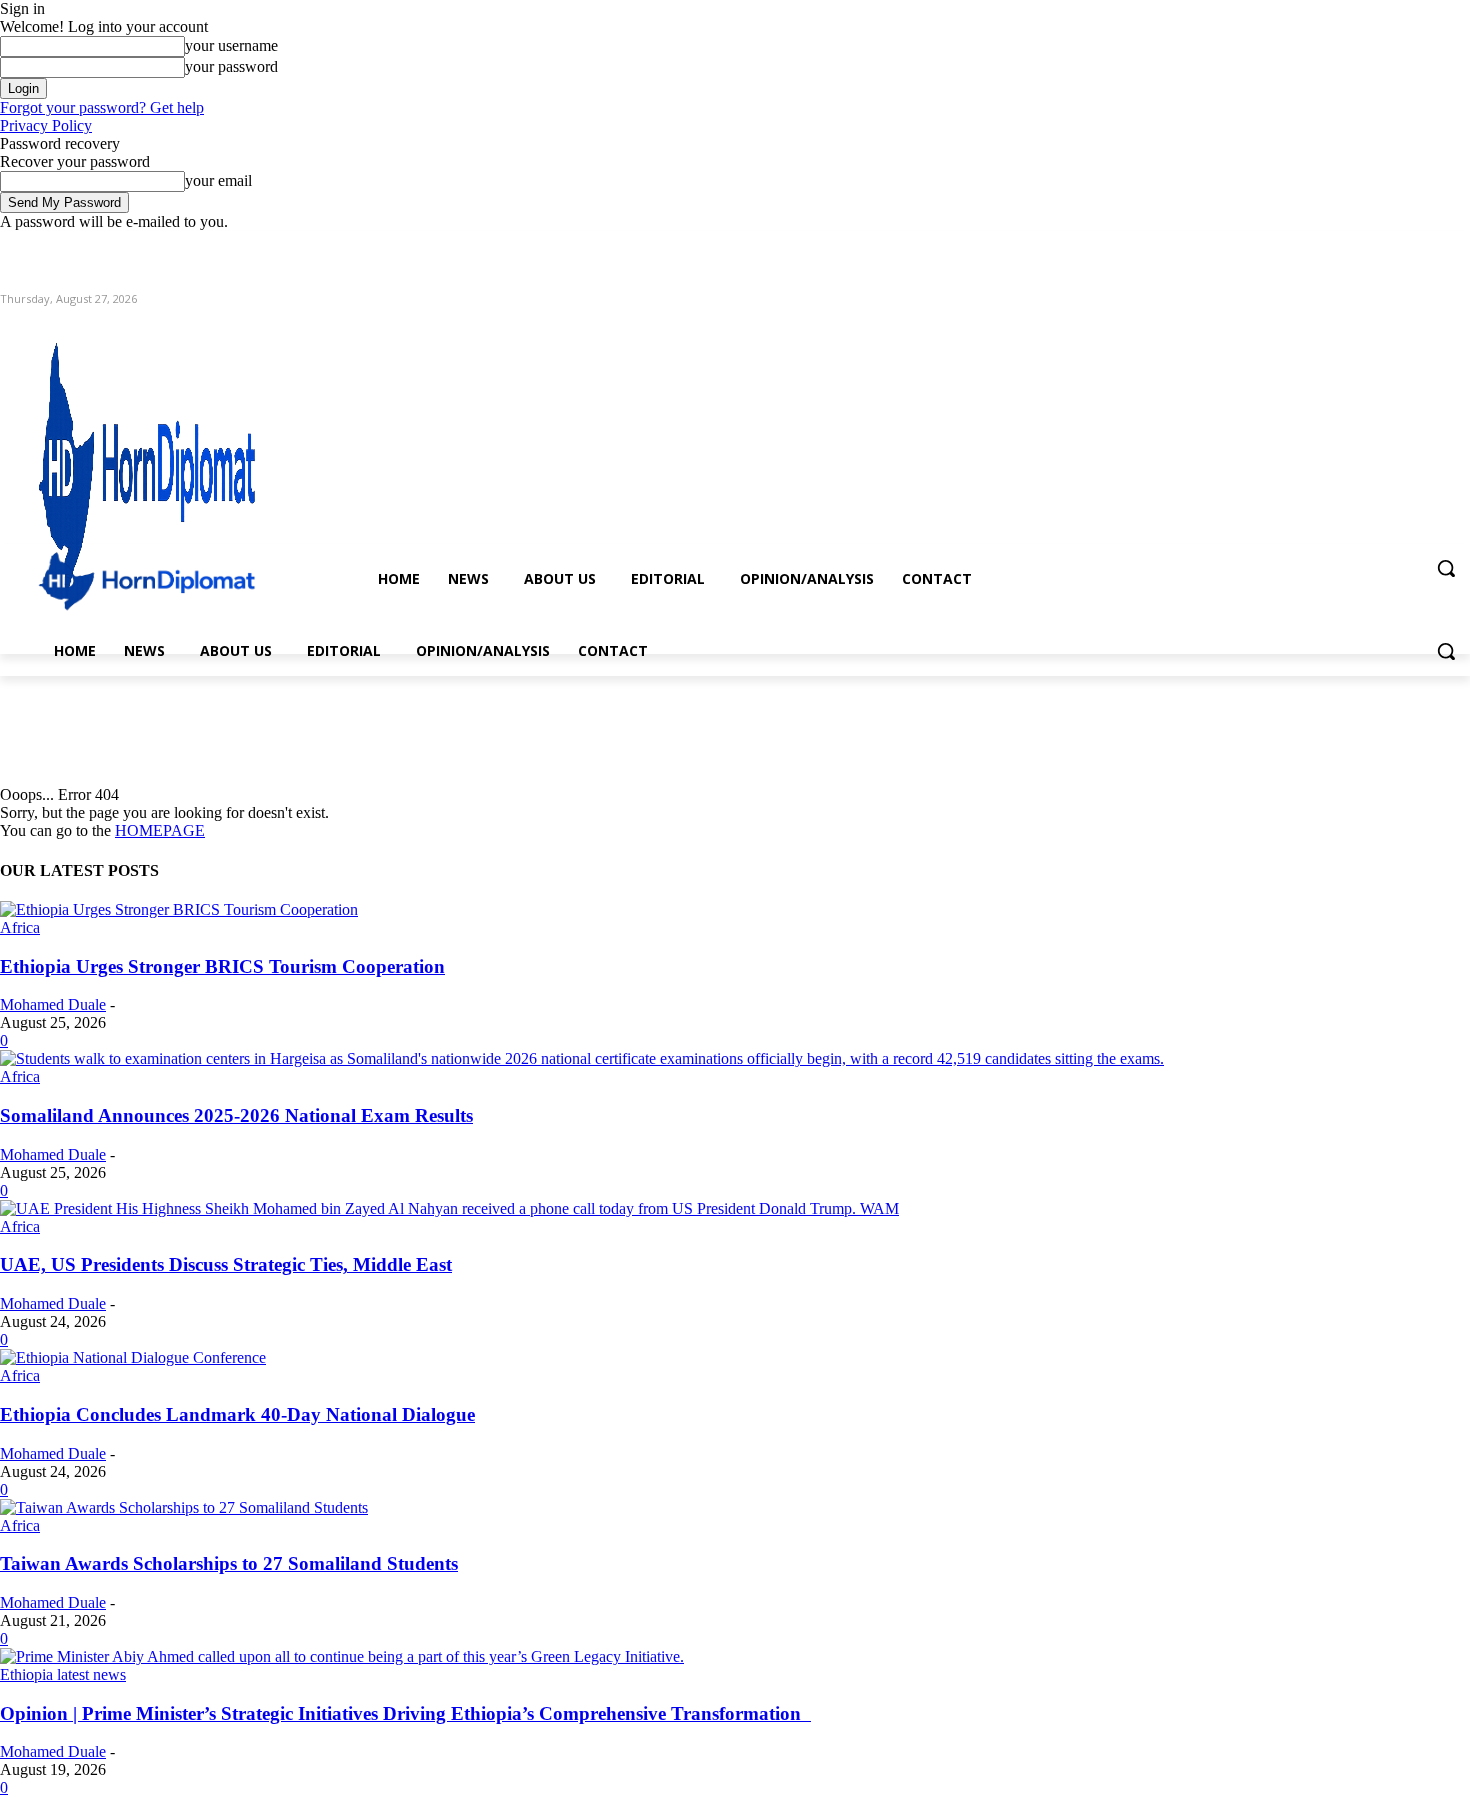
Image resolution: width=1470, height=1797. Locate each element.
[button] (1446, 568)
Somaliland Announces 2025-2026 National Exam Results (236, 1115)
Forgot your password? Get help (102, 107)
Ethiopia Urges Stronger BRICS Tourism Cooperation (222, 966)
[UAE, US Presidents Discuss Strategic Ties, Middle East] (449, 1208)
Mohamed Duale (53, 1004)
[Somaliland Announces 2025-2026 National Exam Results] (582, 1058)
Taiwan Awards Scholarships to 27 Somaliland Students (229, 1563)
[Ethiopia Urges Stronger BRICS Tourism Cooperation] (179, 909)
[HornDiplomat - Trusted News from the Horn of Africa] (220, 462)
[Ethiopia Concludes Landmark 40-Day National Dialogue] (133, 1357)
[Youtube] (1458, 245)
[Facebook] (1347, 245)
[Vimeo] (1430, 245)
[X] (1403, 245)
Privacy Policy (46, 125)
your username (231, 45)
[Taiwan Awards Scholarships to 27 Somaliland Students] (184, 1507)
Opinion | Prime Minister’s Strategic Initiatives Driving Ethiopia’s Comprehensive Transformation (405, 1713)
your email (218, 180)
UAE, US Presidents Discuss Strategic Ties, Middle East (226, 1264)
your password (231, 66)
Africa (20, 927)
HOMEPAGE (160, 830)
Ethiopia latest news (63, 1674)
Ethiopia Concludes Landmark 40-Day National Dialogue (237, 1414)
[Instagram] (1375, 245)
